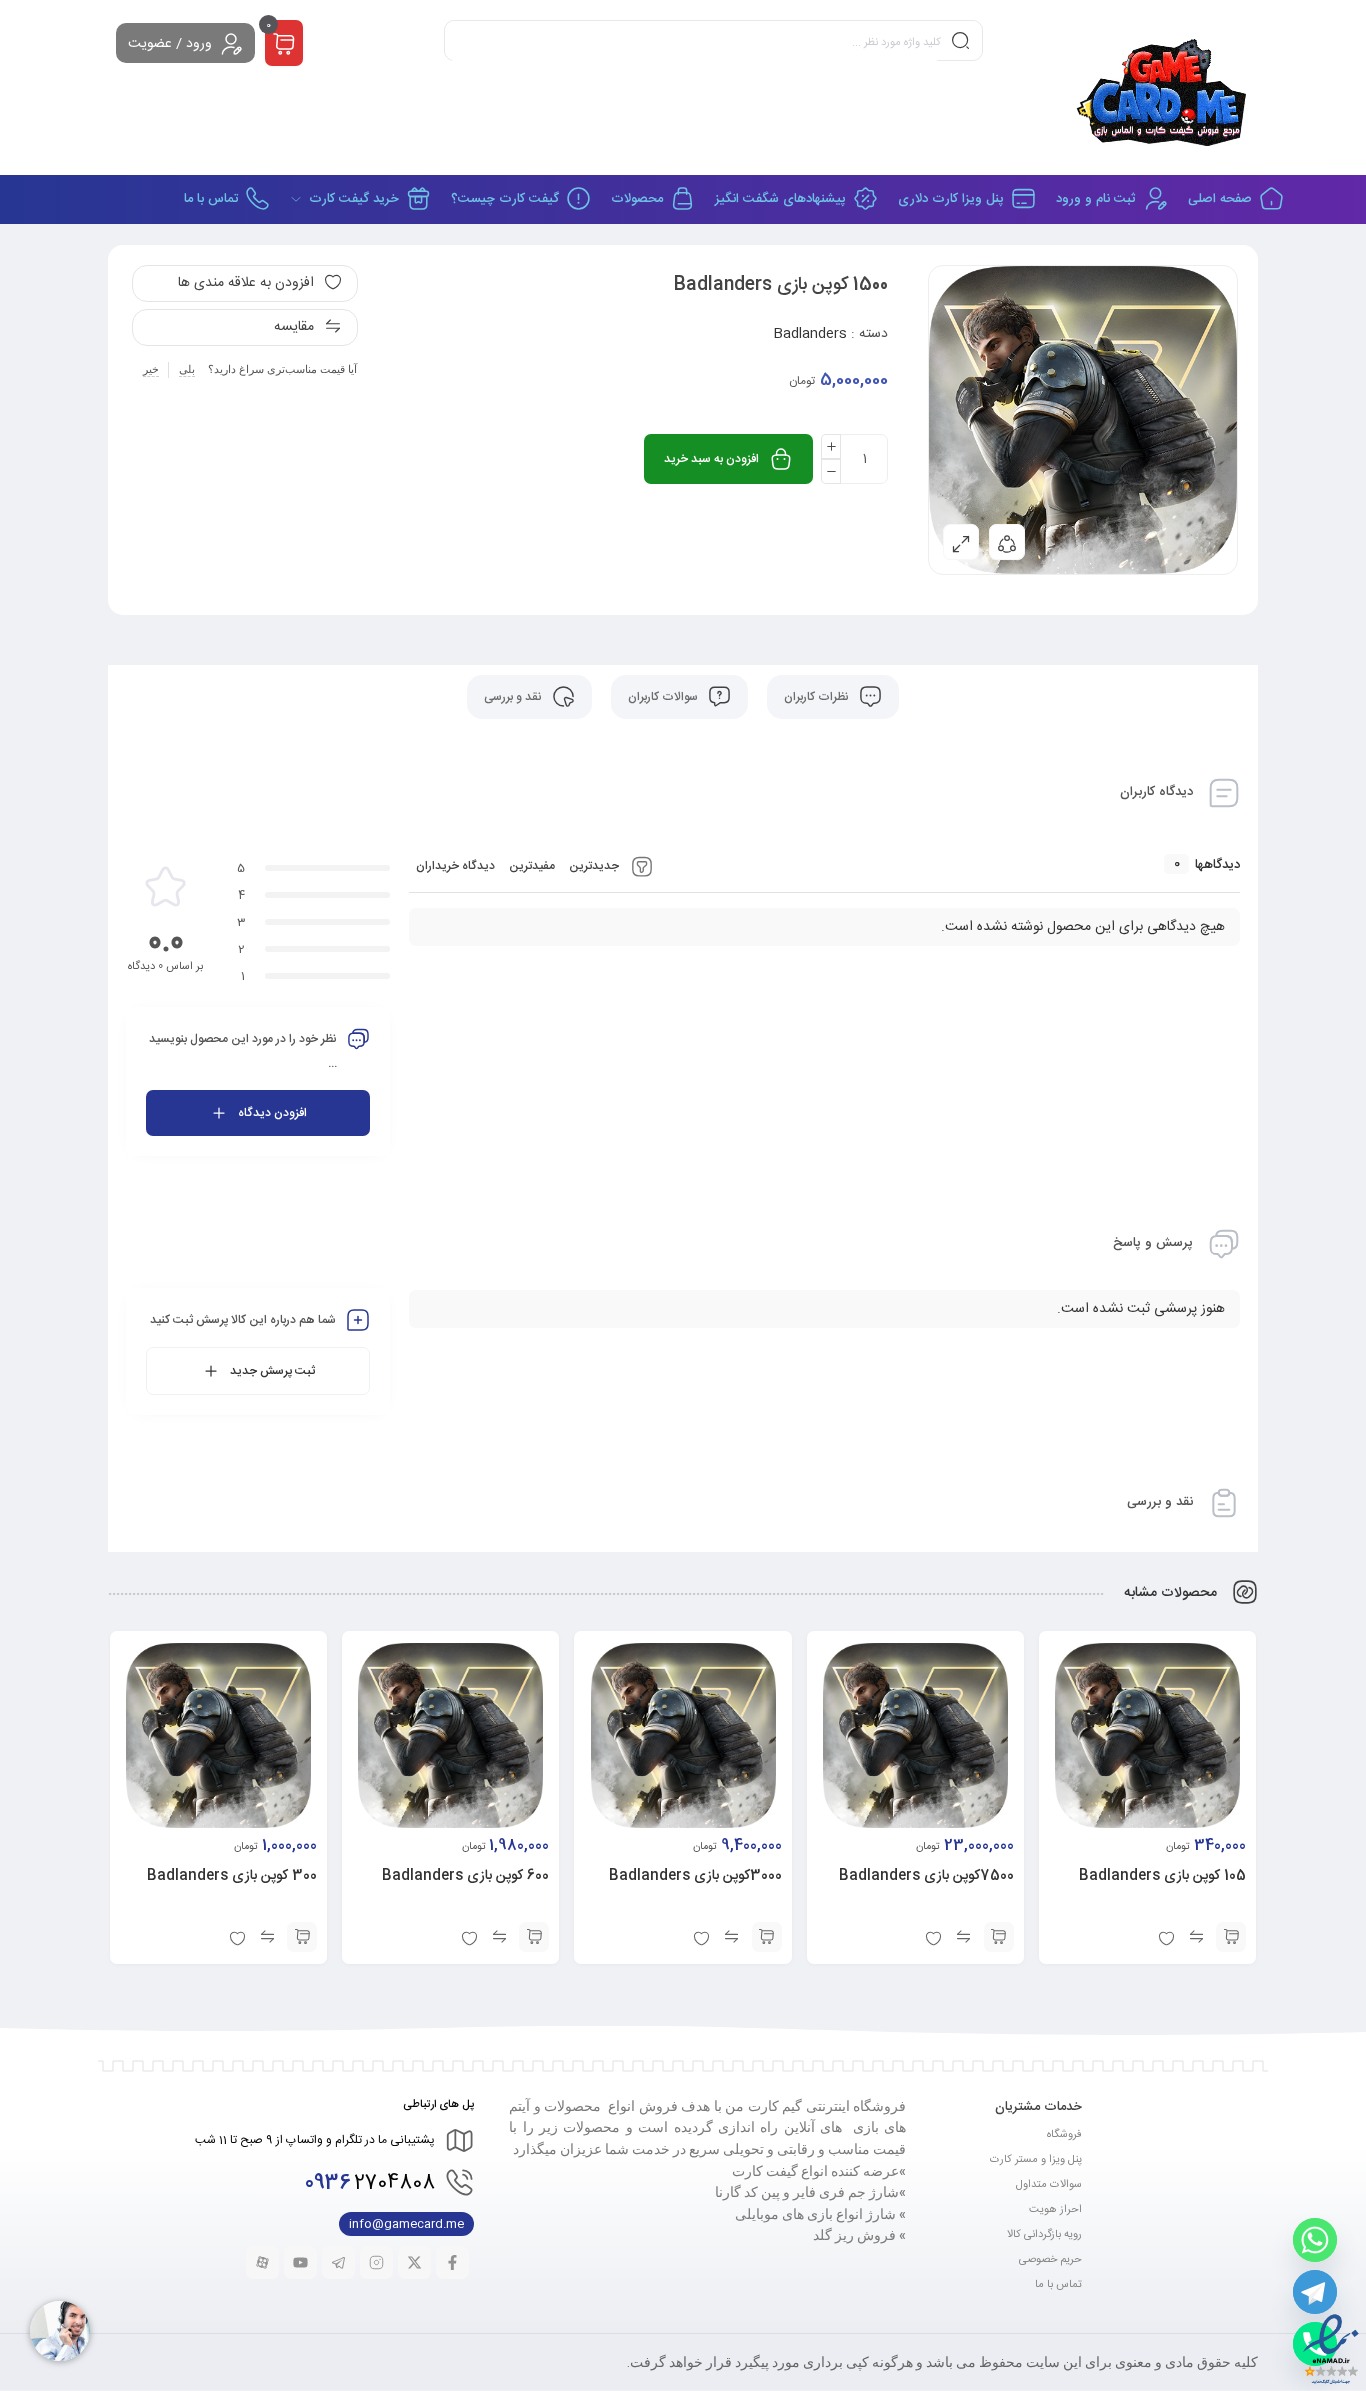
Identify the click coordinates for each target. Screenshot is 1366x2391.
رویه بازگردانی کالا (1044, 2235)
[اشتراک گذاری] (1007, 542)
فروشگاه (1064, 2135)
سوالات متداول (1049, 2185)
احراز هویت (1055, 2210)
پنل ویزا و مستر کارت (1036, 2160)
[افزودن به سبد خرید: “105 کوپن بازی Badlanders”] (1231, 1937)
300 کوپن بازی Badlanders (232, 1876)
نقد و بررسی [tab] (514, 697)
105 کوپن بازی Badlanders (1162, 1876)
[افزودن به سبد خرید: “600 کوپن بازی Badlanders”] (534, 1937)
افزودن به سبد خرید (711, 459)
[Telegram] (1315, 2292)
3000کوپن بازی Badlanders (695, 1876)
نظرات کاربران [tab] (818, 697)
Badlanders (810, 334)
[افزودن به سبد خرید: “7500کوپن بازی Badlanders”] (999, 1937)
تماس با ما (1058, 2285)
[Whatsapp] (1315, 2240)
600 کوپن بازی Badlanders (465, 1876)
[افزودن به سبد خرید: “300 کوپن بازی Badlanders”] (302, 1937)
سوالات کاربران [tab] (664, 697)
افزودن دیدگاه (272, 1113)
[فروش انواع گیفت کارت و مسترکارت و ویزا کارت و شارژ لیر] (1164, 87)
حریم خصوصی (1050, 2260)
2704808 (370, 2183)
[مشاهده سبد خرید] (284, 44)
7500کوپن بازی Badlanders (926, 1876)
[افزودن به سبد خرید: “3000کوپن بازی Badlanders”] (767, 1937)
